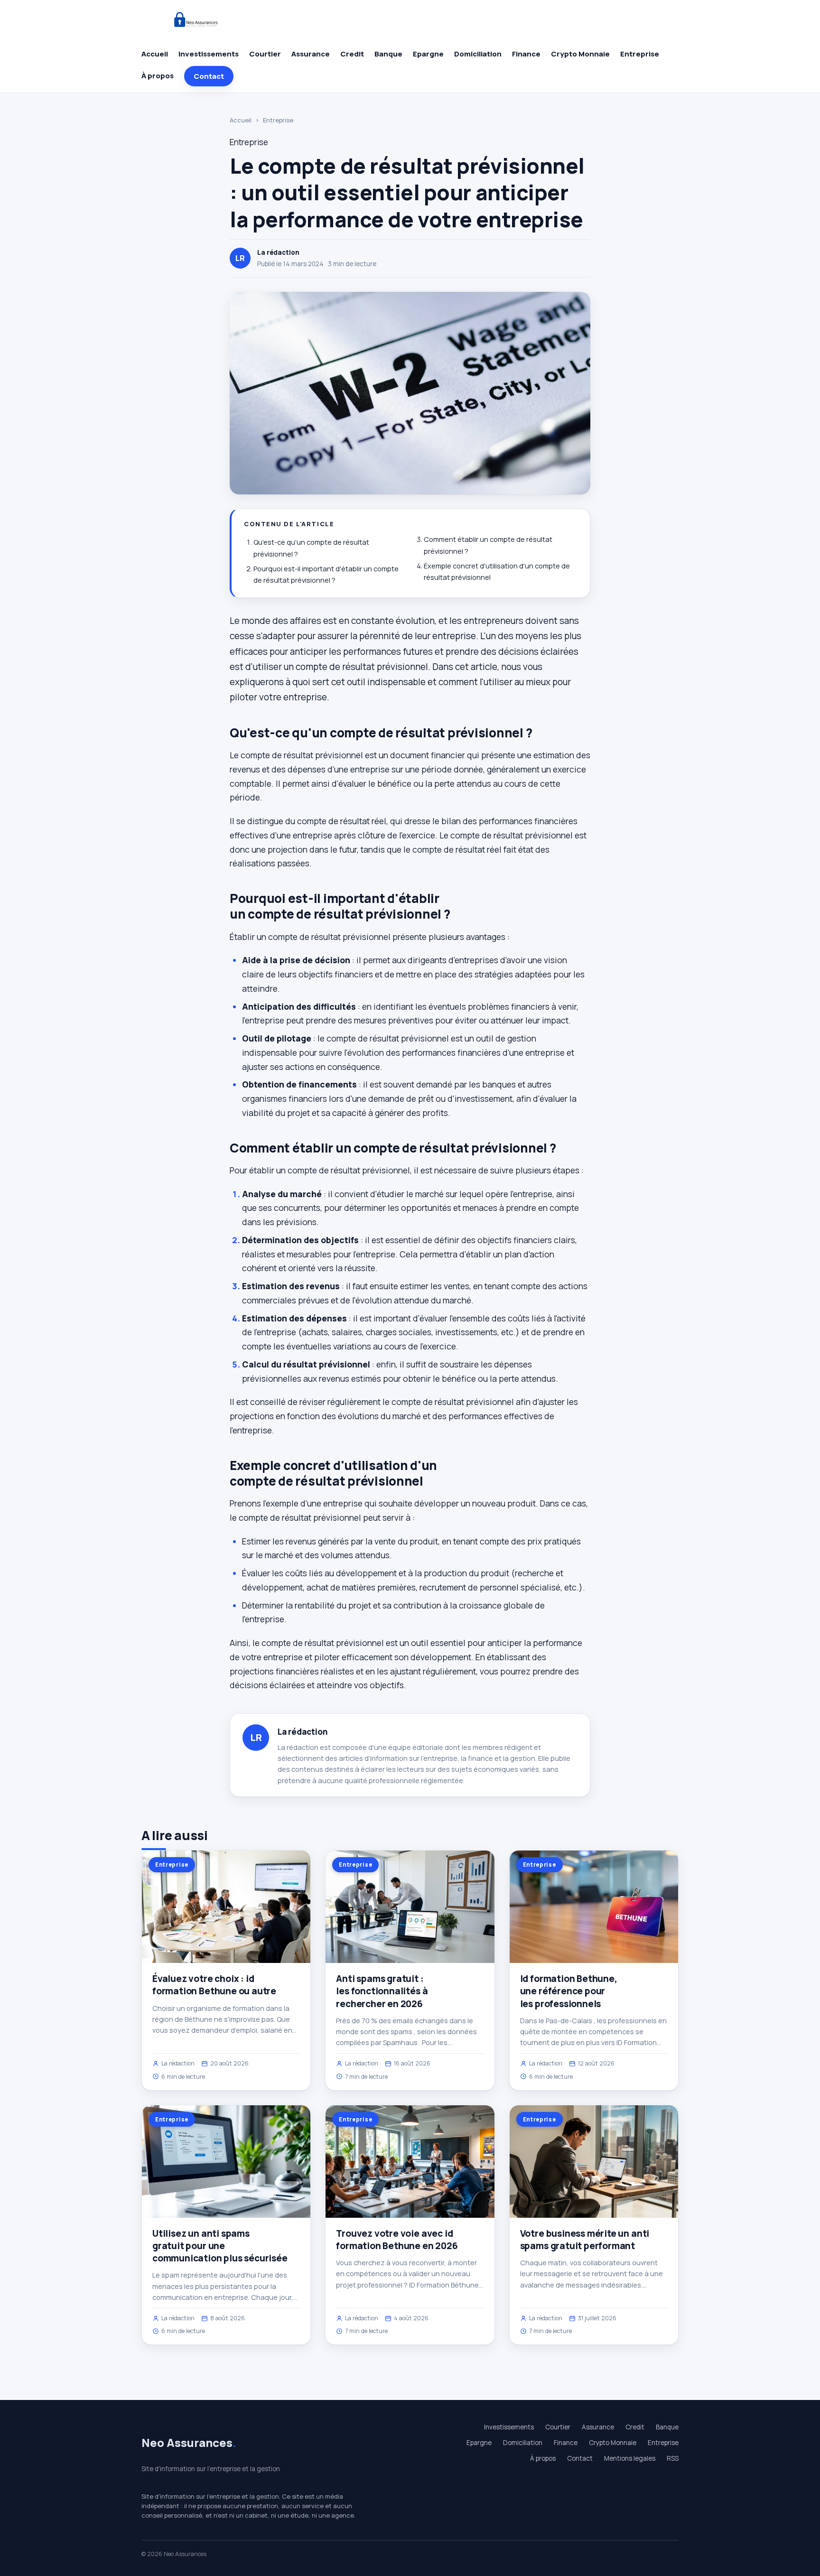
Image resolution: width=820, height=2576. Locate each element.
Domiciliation (478, 54)
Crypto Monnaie (580, 54)
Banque (388, 54)
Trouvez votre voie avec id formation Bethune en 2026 (397, 2240)
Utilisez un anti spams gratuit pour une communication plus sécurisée (220, 2246)
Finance (526, 54)
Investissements (209, 54)
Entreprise (640, 54)
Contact (209, 76)
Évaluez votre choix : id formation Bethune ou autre (214, 1985)
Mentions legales (630, 2458)
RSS (673, 2458)
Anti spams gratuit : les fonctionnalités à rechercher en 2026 (382, 1991)
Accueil (155, 54)
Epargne (428, 54)
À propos (158, 76)
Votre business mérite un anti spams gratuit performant (585, 2240)
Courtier (265, 54)
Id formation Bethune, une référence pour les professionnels (569, 1991)
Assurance (311, 54)
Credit (352, 54)
